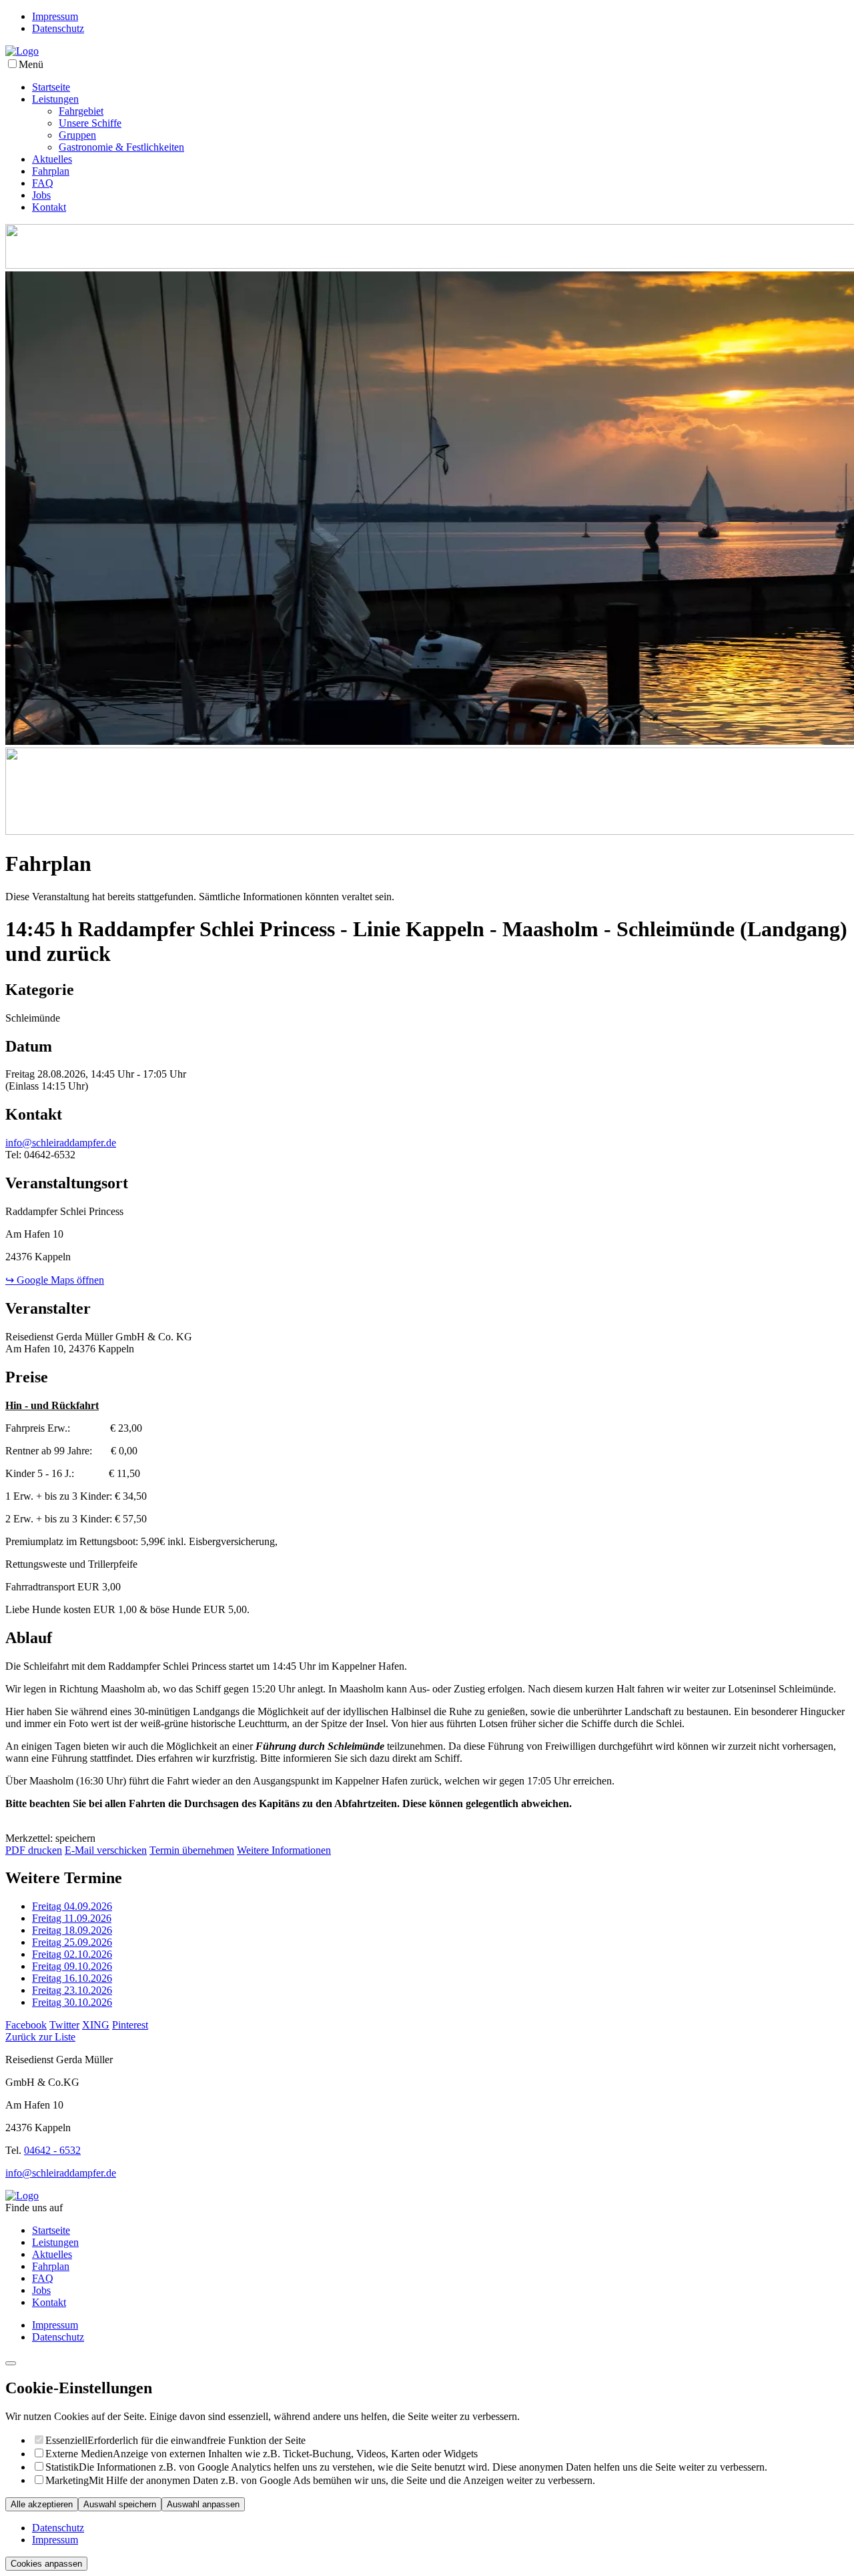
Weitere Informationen (284, 1850)
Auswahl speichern (120, 2504)
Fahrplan (51, 171)
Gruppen (77, 135)
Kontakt (49, 207)
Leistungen (55, 99)
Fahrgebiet (81, 111)
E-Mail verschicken (106, 1850)
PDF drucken (34, 1850)
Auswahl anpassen (203, 2504)
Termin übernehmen (192, 1850)
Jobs (41, 195)
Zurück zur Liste (40, 2037)
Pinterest (130, 2025)
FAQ (43, 183)
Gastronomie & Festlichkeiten (121, 147)
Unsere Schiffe (90, 123)
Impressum (55, 16)
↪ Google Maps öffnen (55, 1280)
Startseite (51, 87)
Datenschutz (58, 28)
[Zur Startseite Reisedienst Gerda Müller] (22, 51)
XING (96, 2025)
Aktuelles (52, 159)
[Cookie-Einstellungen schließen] (11, 2363)
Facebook (26, 2025)
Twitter (64, 2025)
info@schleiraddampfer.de (61, 1143)
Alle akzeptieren (42, 2504)
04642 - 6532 (52, 2150)
